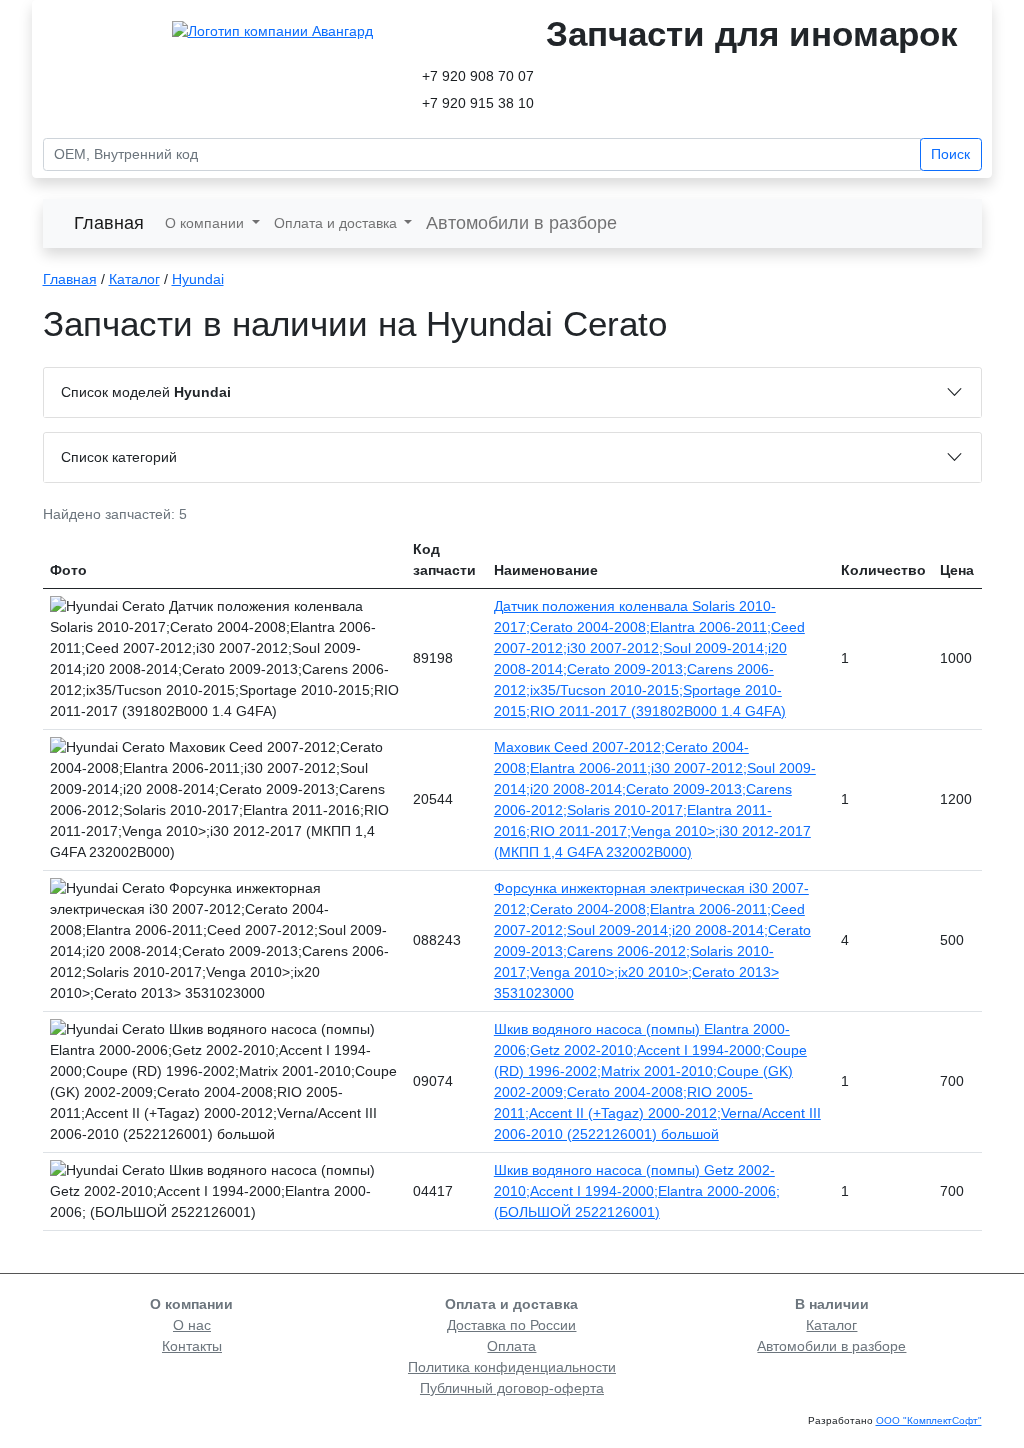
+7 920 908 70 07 (478, 76)
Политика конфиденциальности (512, 1367)
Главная (109, 223)
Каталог (134, 279)
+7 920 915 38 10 (478, 103)
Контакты (192, 1346)
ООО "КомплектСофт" (929, 1420)
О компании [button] (206, 223)
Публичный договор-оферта (512, 1388)
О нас (192, 1325)
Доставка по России (511, 1325)
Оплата (511, 1346)
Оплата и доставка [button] (337, 223)
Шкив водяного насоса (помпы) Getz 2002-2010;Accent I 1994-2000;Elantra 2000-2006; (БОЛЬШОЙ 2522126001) (637, 1191)
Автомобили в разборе (521, 223)
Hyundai (198, 279)
